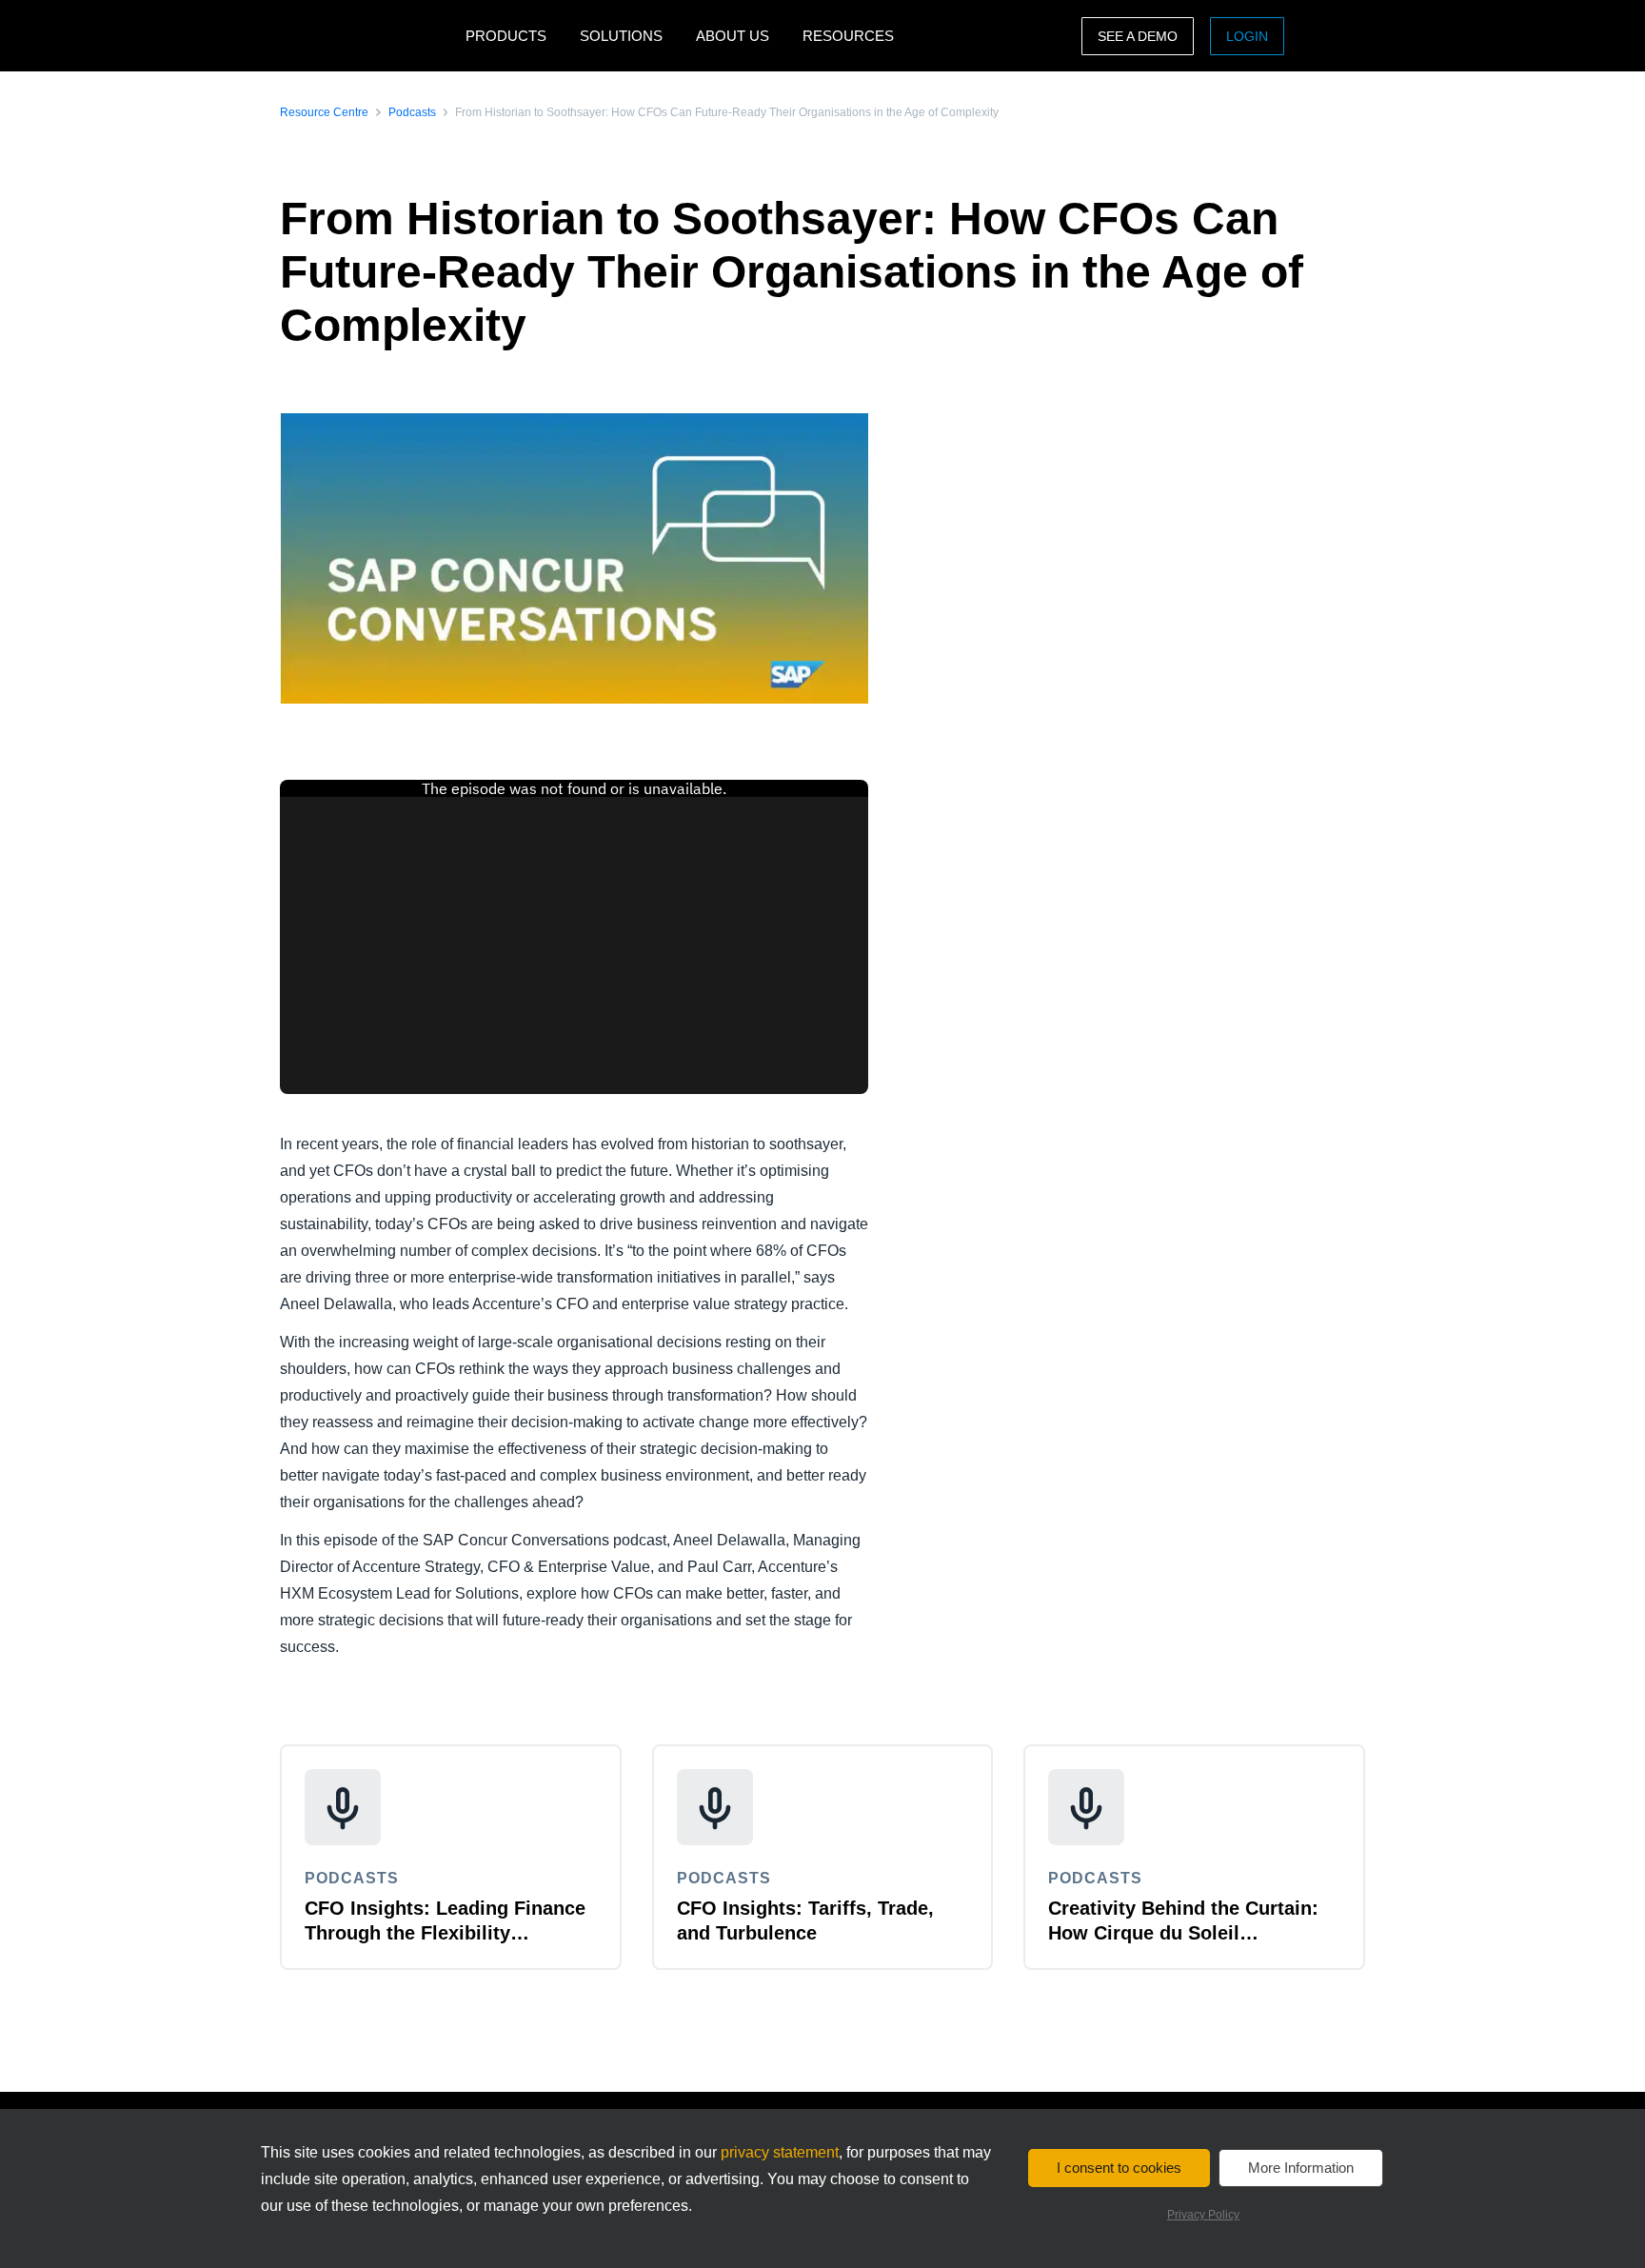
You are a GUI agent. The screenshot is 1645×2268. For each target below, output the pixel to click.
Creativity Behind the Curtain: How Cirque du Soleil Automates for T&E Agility (1183, 1933)
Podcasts (412, 112)
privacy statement (780, 2152)
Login (1247, 36)
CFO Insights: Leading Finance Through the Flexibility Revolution (445, 1933)
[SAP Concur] (368, 36)
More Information (1301, 2168)
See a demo (1138, 36)
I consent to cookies (1119, 2168)
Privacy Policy (1203, 2215)
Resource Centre (324, 112)
